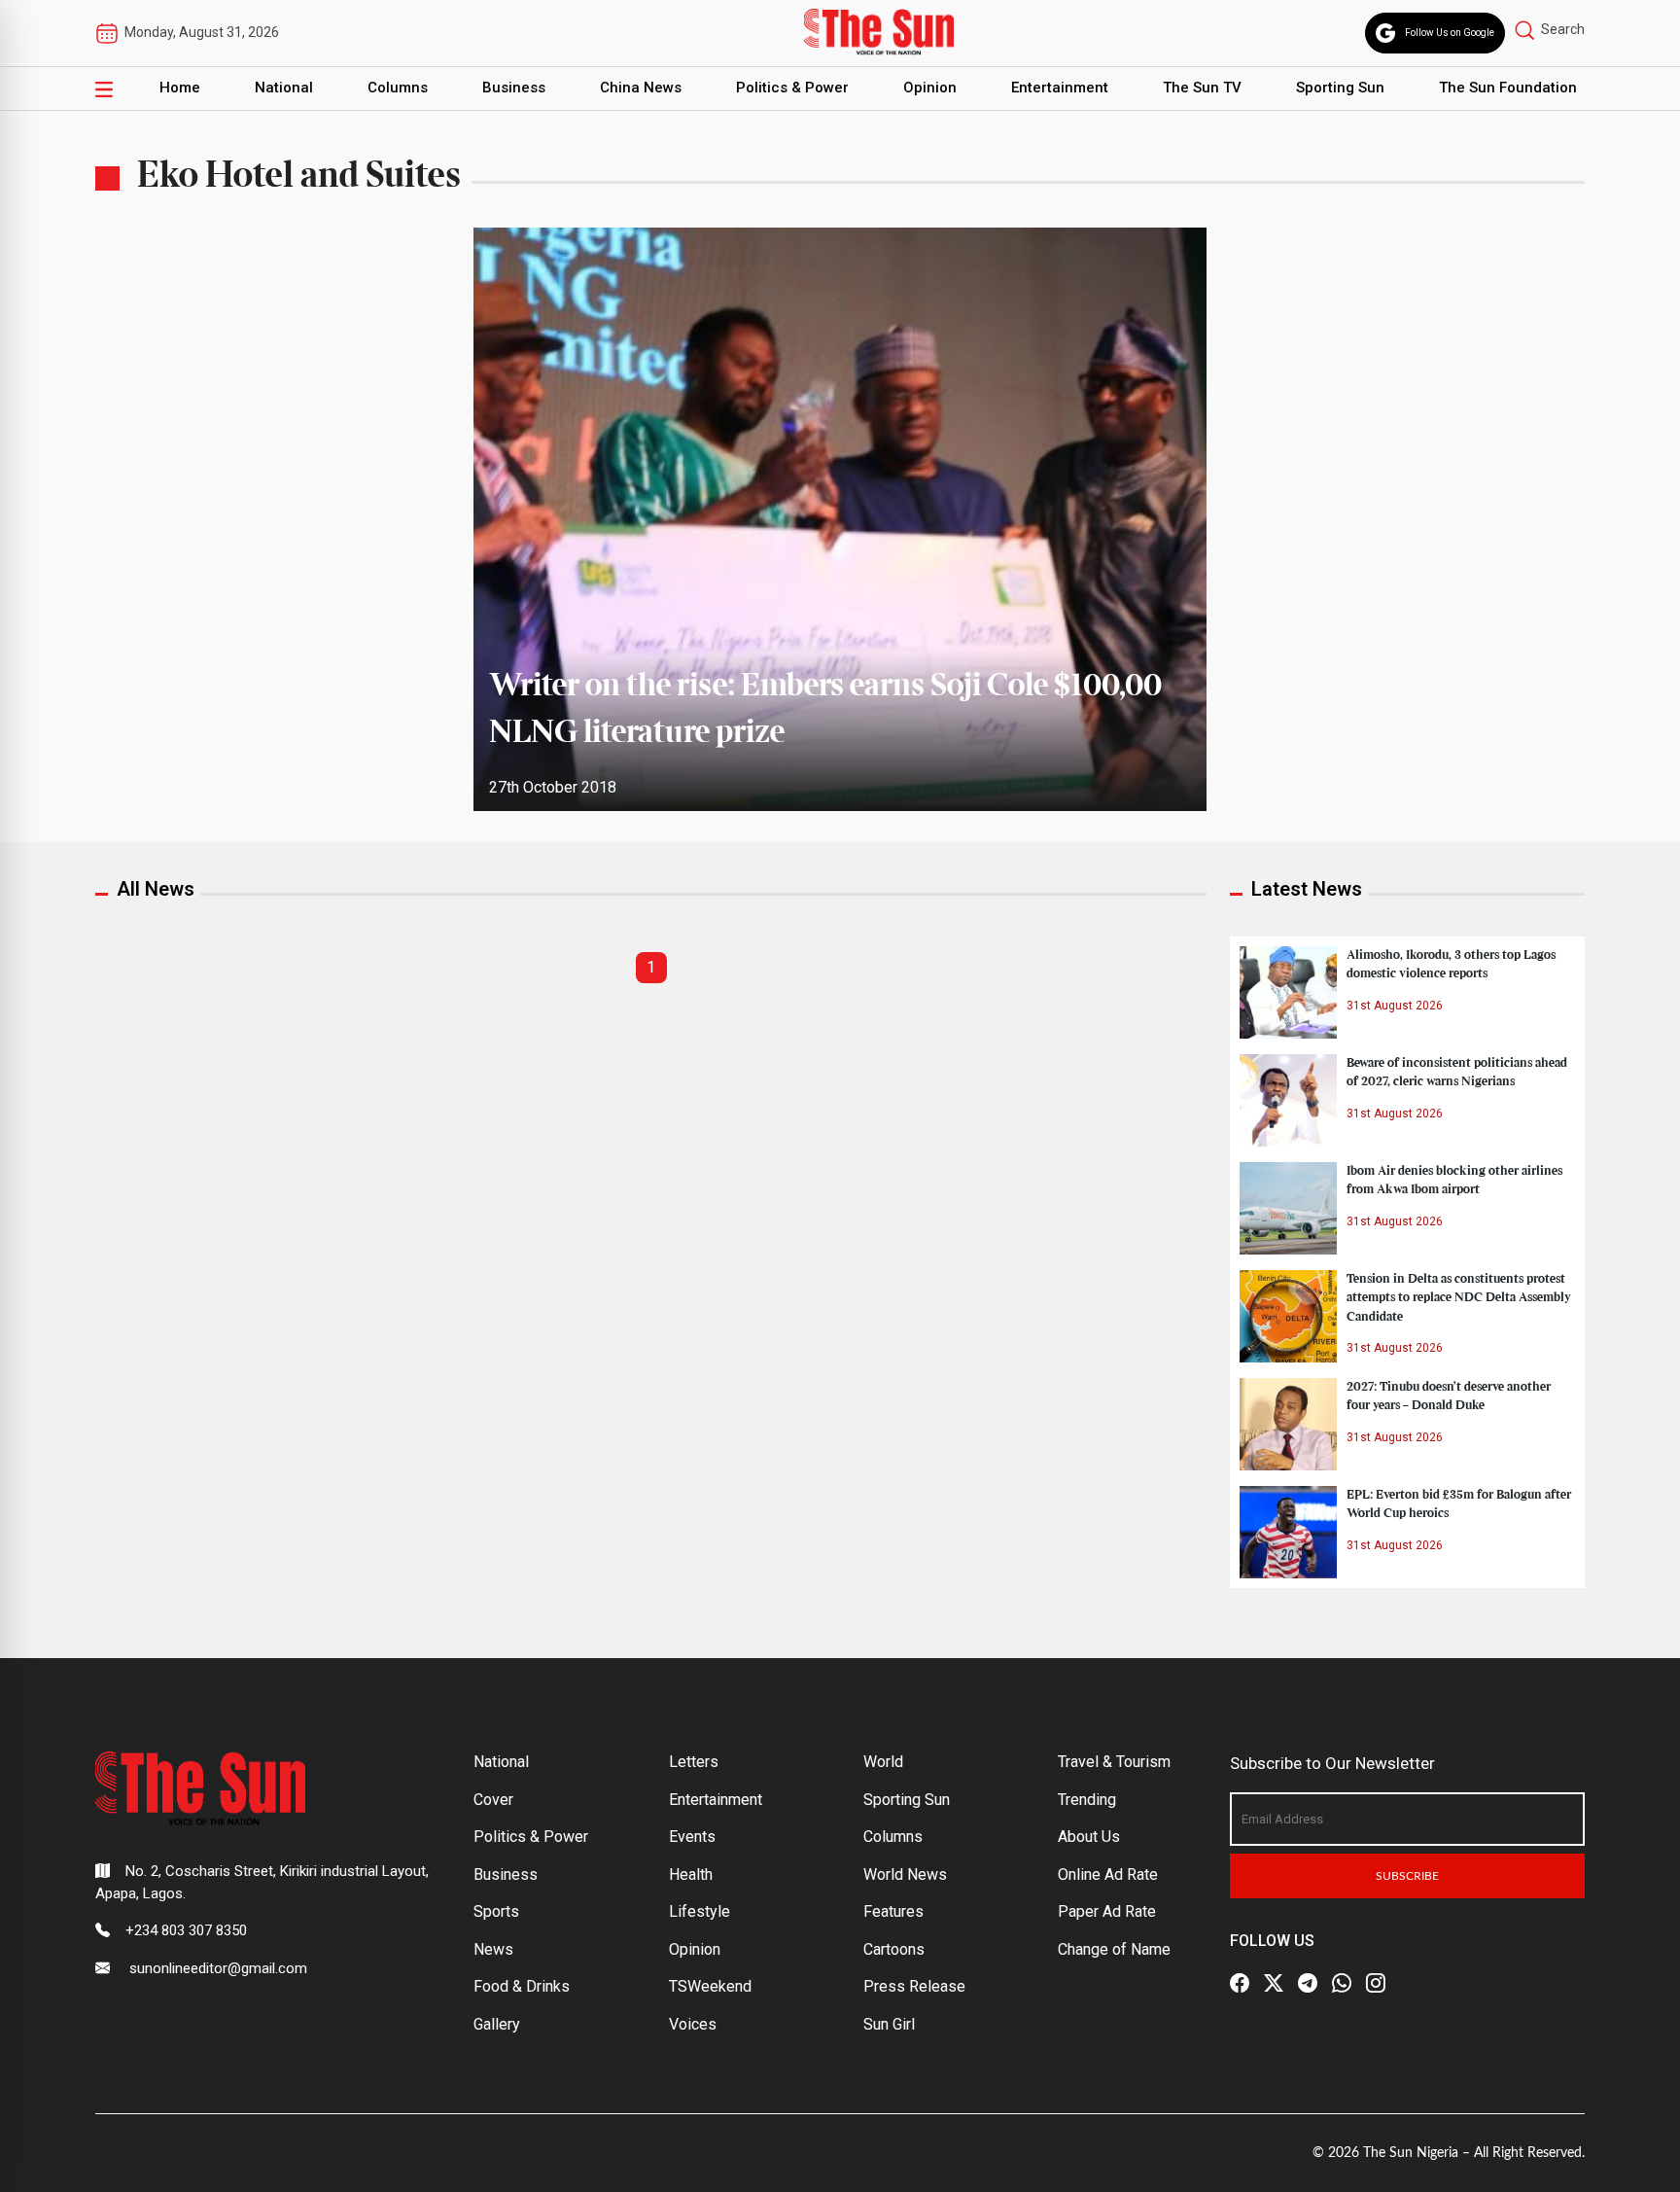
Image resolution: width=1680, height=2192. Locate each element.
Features (893, 1911)
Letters (694, 1762)
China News (641, 88)
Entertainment (1060, 88)
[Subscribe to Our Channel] (1308, 1983)
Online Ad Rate (1108, 1874)
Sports (496, 1911)
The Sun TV (1202, 88)
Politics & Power (792, 88)
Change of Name (1114, 1949)
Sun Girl (889, 2024)
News (493, 1949)
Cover (493, 1800)
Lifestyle (700, 1911)
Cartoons (894, 1949)
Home (180, 88)
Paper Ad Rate (1107, 1911)
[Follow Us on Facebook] (1240, 1983)
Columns (398, 88)
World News (905, 1874)
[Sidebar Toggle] (104, 88)
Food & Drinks (522, 1986)
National (284, 88)
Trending (1087, 1800)
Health (691, 1874)
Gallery (497, 2024)
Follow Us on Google (1450, 33)
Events (692, 1837)
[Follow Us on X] (1274, 1983)
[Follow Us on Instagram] (1376, 1983)
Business (514, 88)
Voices (693, 2024)
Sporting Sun (1340, 88)
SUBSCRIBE (1407, 1876)
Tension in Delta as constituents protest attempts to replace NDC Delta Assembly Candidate (1459, 1297)
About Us (1089, 1837)
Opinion (930, 88)
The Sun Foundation (1508, 88)
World (883, 1762)
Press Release (914, 1986)
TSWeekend (710, 1986)
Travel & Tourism (1114, 1762)
